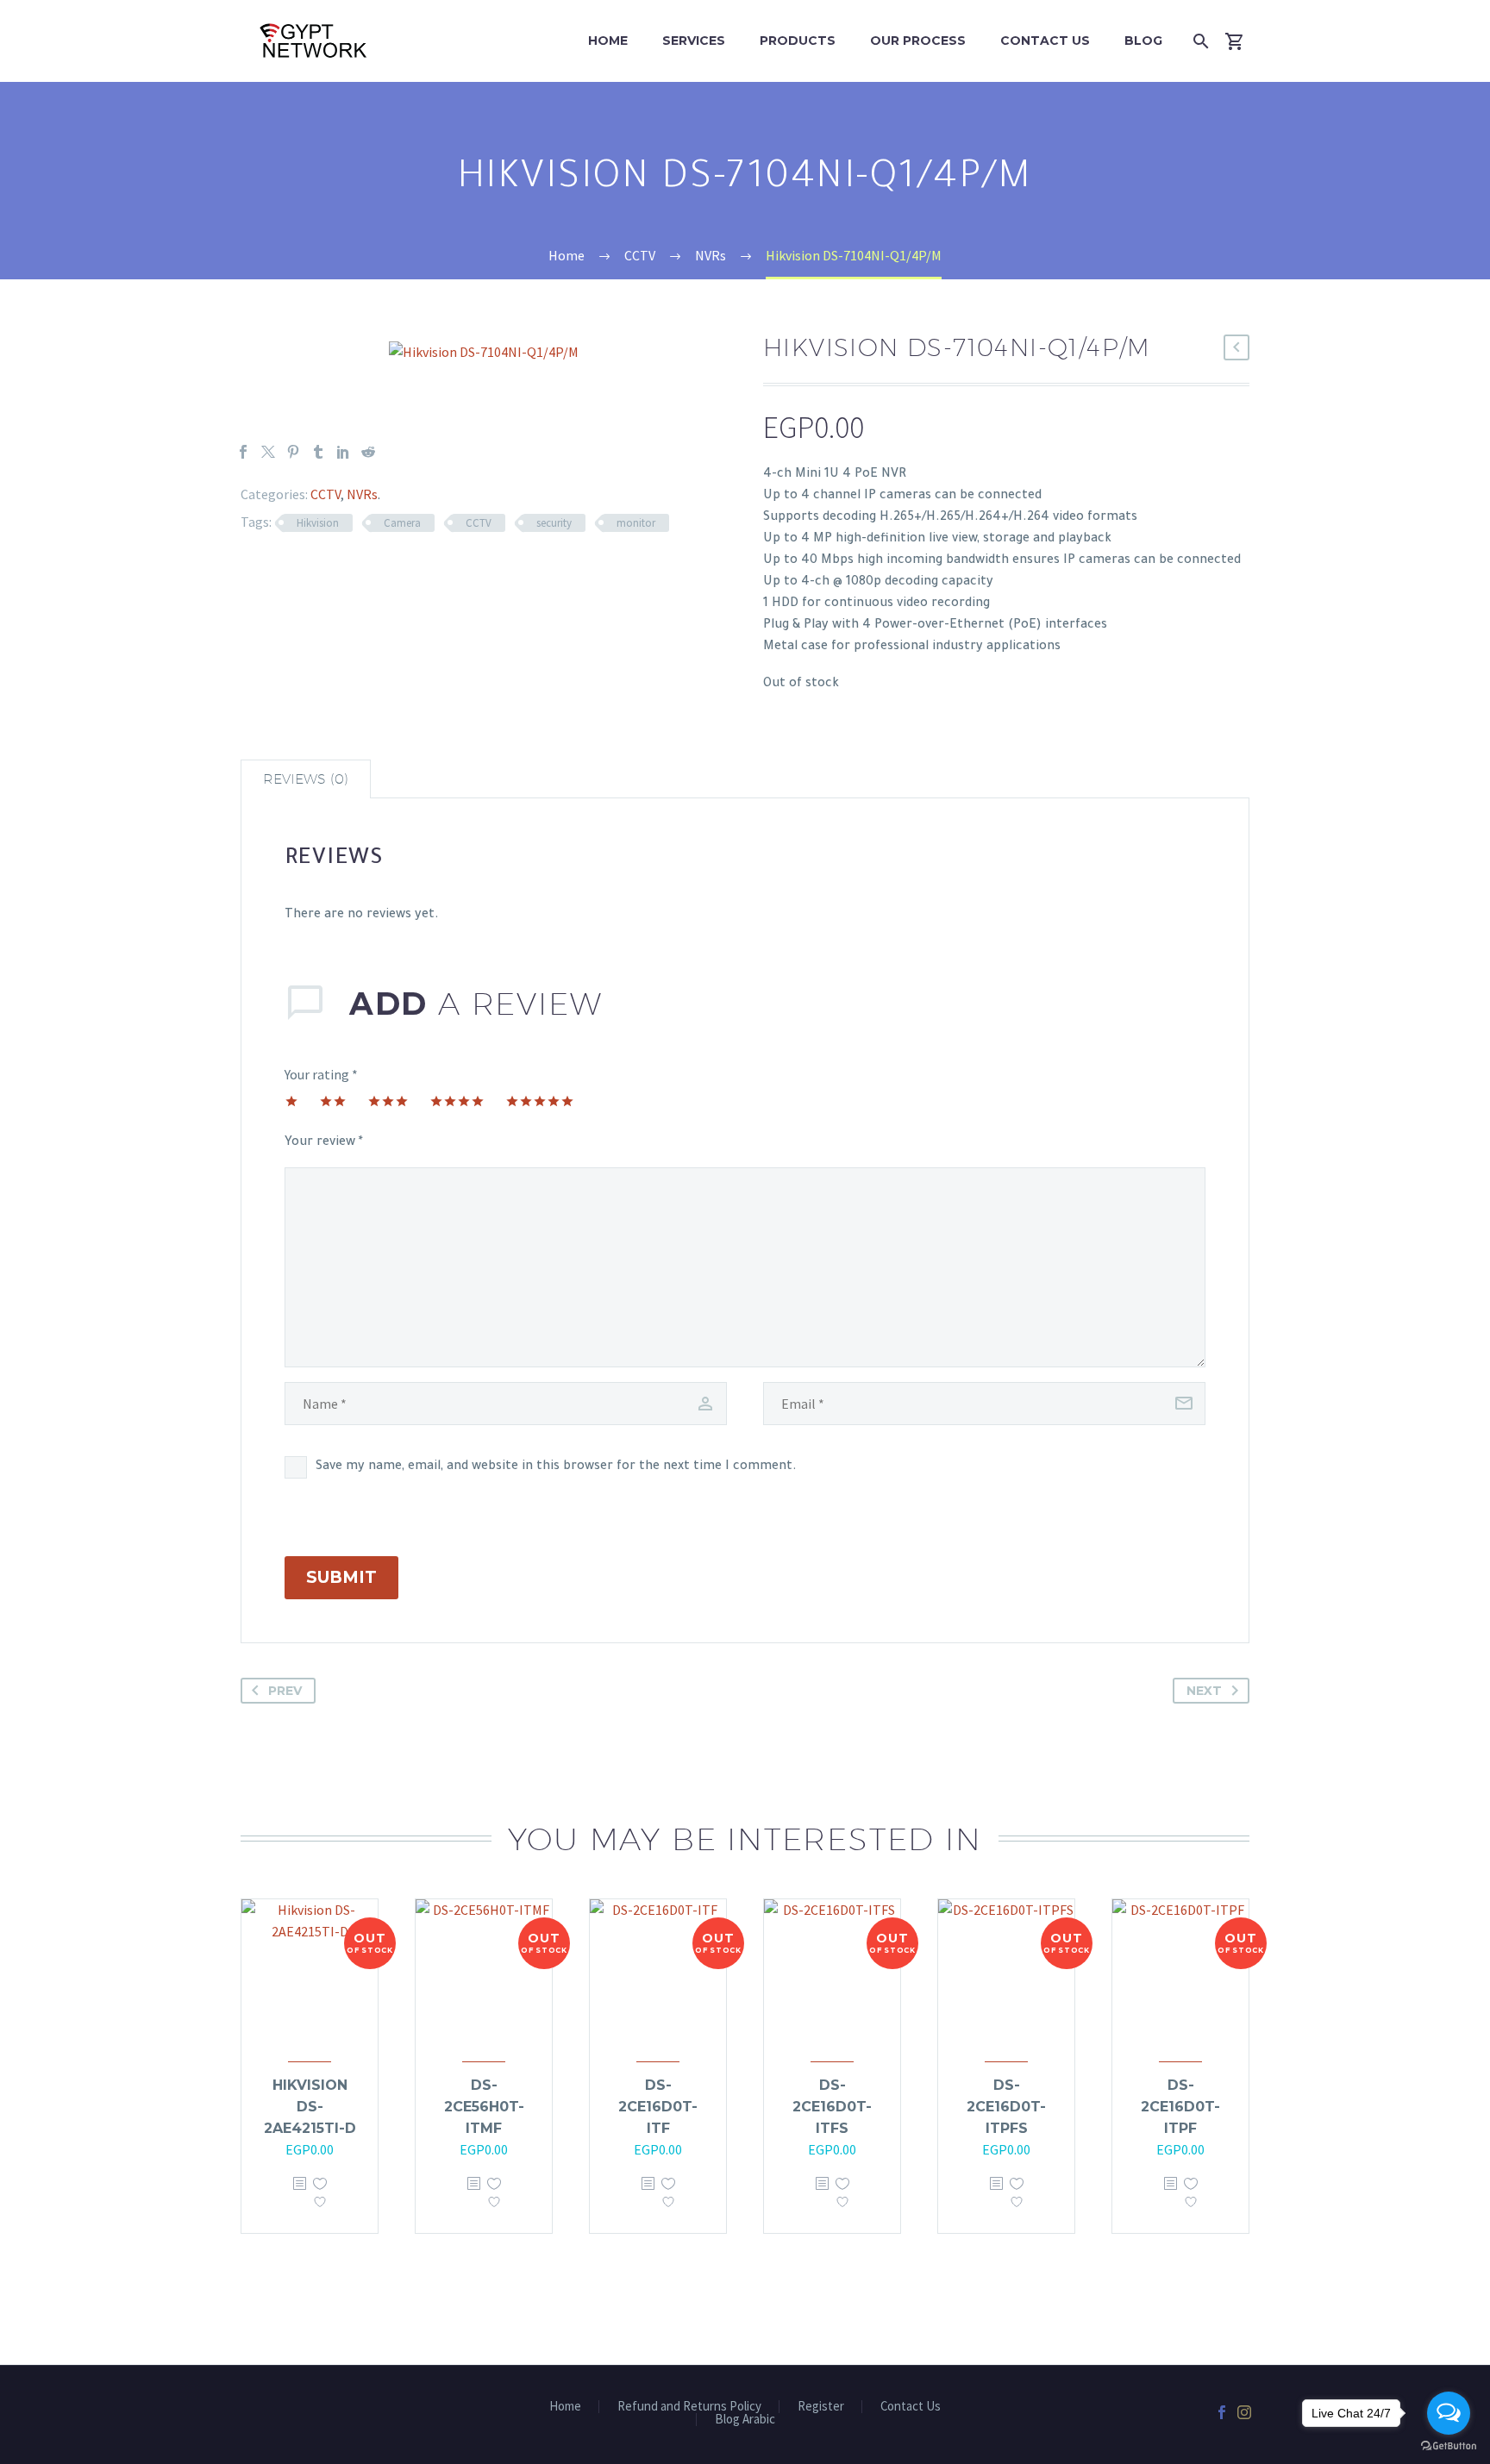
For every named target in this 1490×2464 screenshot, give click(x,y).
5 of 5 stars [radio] (540, 1101)
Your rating (321, 1074)
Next (1204, 1691)
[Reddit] (368, 452)
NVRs (362, 494)
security (554, 523)
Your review (324, 1143)
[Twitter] (268, 452)
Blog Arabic (745, 2420)
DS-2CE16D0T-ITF (658, 2107)
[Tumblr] (318, 452)
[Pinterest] (293, 452)
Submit (341, 1577)
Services (694, 41)
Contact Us (1045, 41)
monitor (636, 523)
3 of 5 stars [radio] (388, 1101)
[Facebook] (243, 452)
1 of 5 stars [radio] (291, 1101)
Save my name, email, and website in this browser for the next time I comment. (556, 1467)
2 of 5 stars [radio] (333, 1101)
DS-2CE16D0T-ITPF (1180, 2107)
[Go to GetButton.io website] (1449, 2446)
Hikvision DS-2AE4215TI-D (310, 2107)
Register (821, 2407)
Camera (402, 523)
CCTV (326, 494)
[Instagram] (1244, 2412)
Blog (1143, 41)
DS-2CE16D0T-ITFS (832, 2107)
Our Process (918, 41)
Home (608, 41)
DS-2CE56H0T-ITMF (484, 2107)
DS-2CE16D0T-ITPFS (1006, 2107)
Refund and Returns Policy (689, 2407)
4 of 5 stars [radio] (457, 1101)
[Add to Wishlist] (320, 2197)
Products (798, 41)
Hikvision (318, 523)
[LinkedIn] (343, 452)
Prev (285, 1691)
